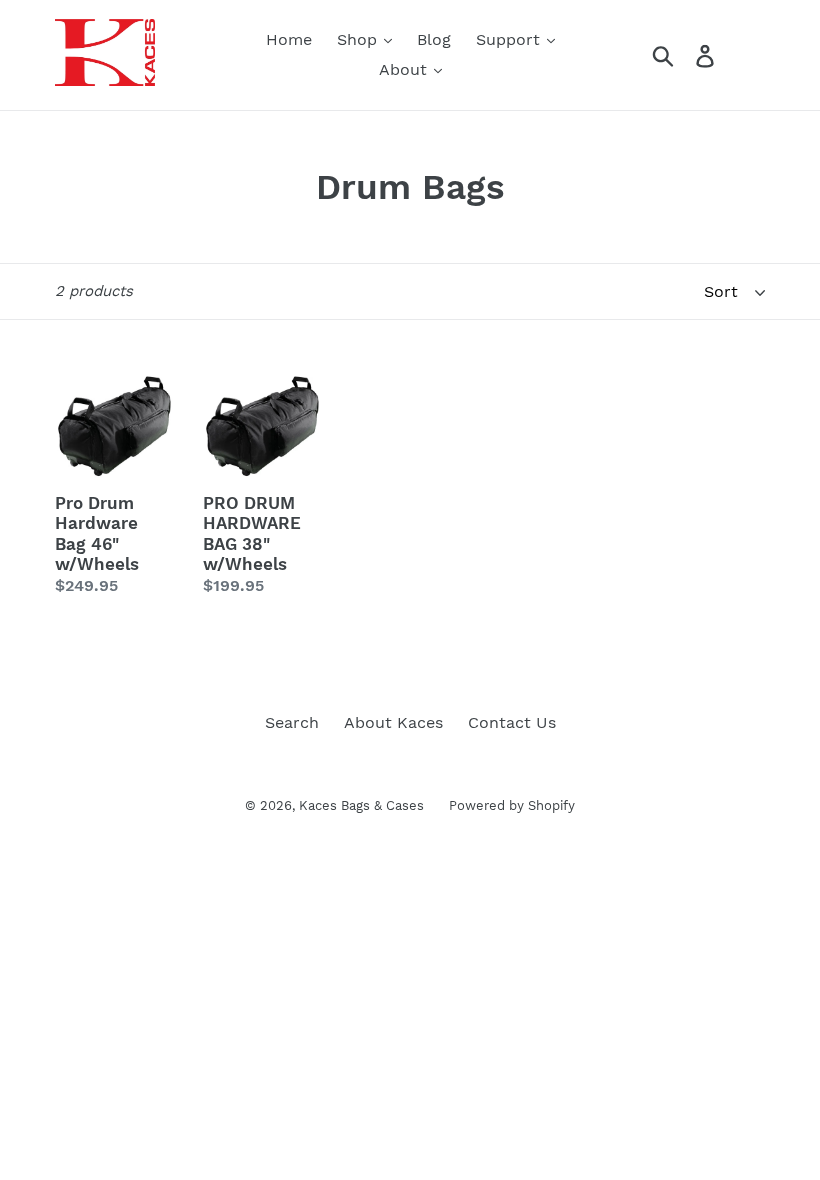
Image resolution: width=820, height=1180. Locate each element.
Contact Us (512, 722)
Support (510, 39)
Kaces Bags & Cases (361, 805)
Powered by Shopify (512, 805)
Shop (359, 39)
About (405, 69)
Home (289, 39)
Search (292, 722)
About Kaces (393, 722)
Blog (434, 39)
